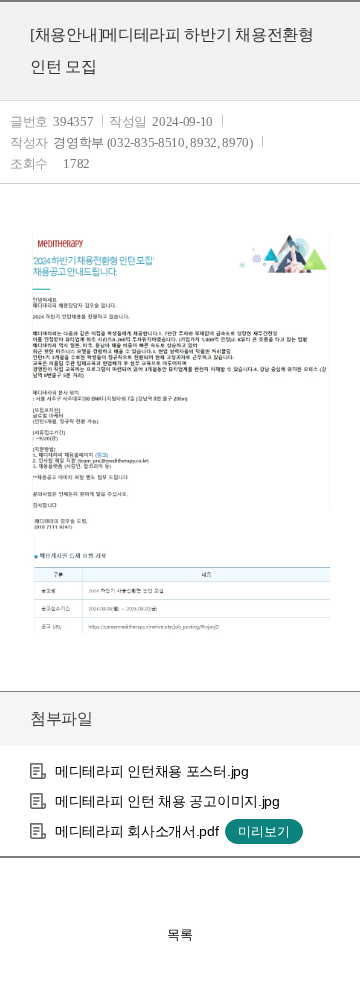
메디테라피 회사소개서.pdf (137, 831)
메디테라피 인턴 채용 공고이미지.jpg (167, 801)
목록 (180, 934)
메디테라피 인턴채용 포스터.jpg (152, 771)
